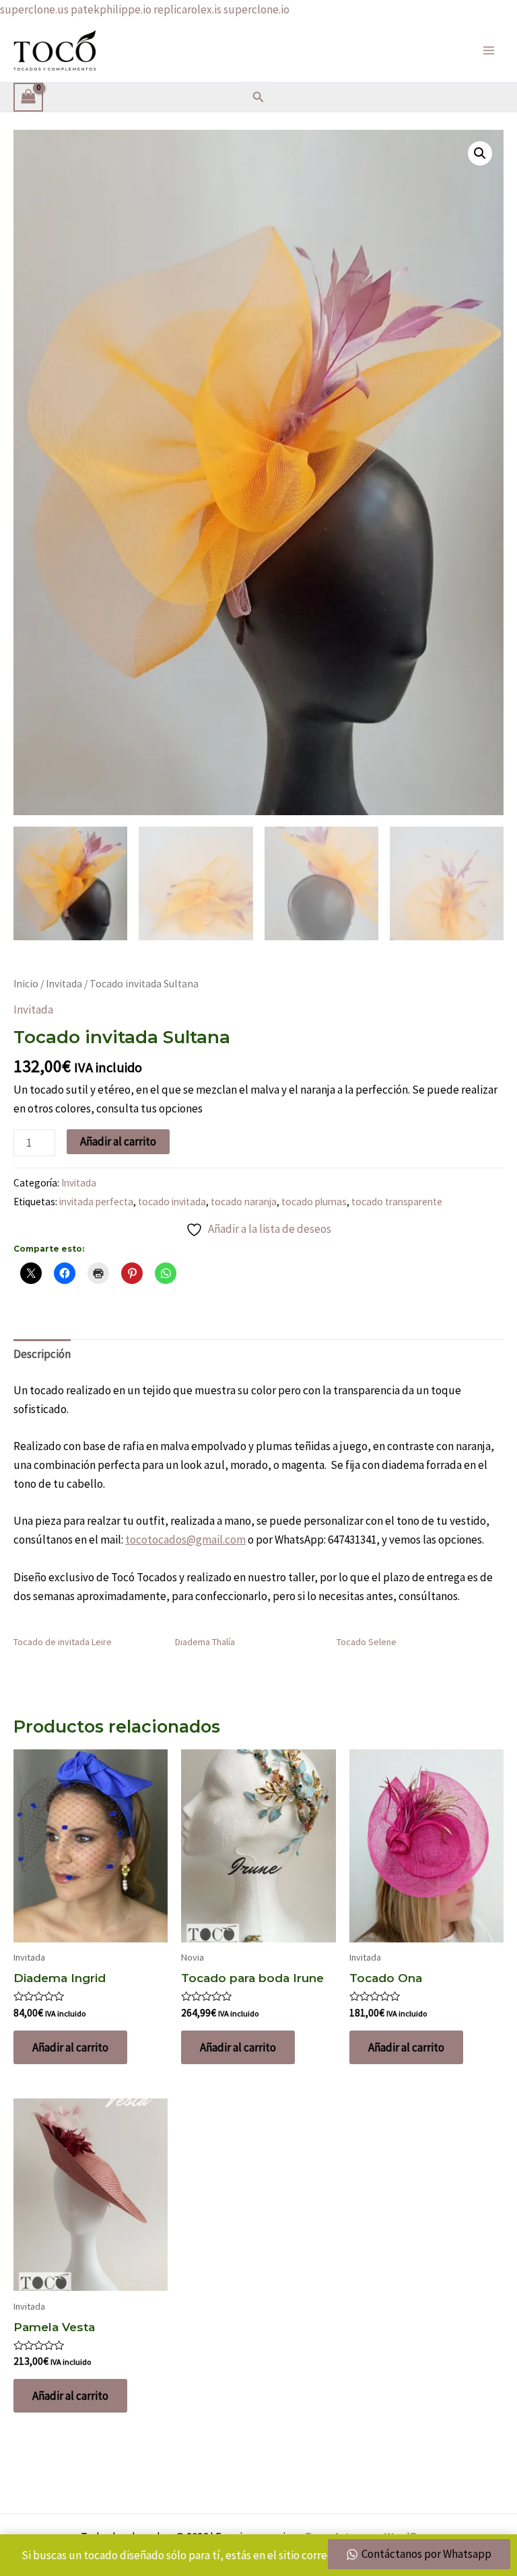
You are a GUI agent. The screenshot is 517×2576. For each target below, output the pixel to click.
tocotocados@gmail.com (185, 1540)
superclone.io (256, 9)
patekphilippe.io (111, 9)
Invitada (64, 984)
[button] (258, 98)
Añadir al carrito (118, 1141)
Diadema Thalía (205, 1642)
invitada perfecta (96, 1202)
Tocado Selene (367, 1642)
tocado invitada (172, 1202)
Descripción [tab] (42, 1354)
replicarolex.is (187, 9)
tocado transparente (397, 1202)
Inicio (26, 984)
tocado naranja (244, 1202)
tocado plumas (314, 1202)
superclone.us (34, 9)
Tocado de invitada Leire (63, 1642)
